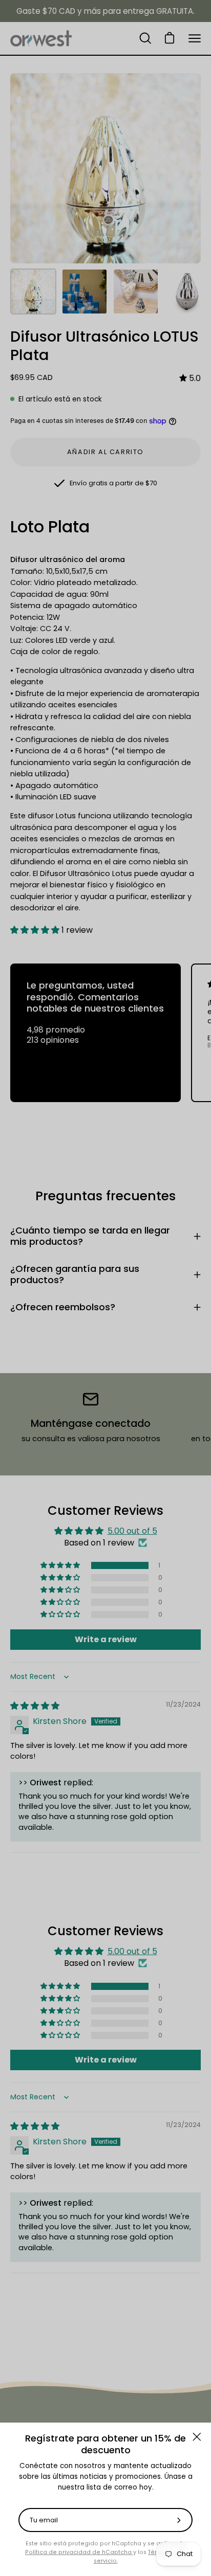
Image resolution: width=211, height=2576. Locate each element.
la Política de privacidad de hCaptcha (105, 2548)
